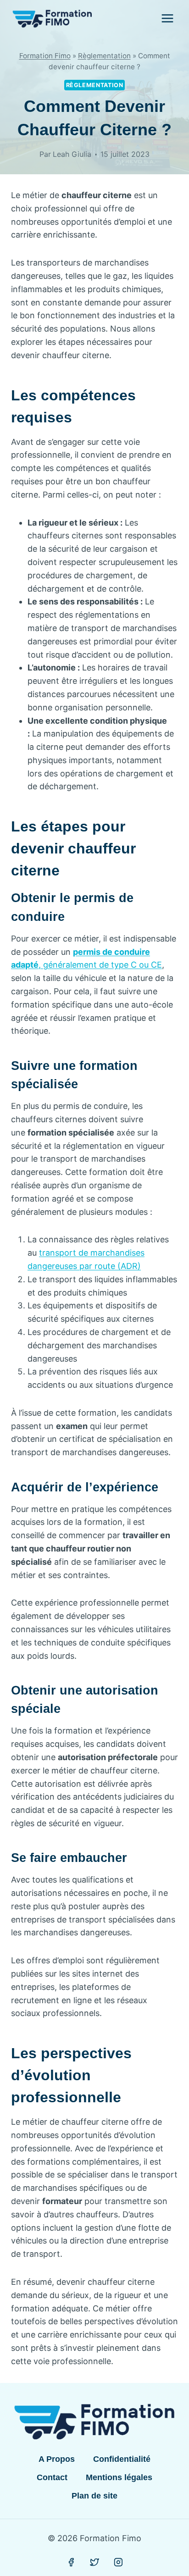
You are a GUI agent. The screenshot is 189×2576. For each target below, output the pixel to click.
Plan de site (94, 2496)
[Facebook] (71, 2563)
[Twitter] (94, 2563)
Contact (52, 2477)
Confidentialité (122, 2459)
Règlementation (104, 56)
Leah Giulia (72, 154)
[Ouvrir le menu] (167, 18)
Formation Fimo (45, 56)
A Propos (57, 2459)
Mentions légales (119, 2477)
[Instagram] (118, 2563)
